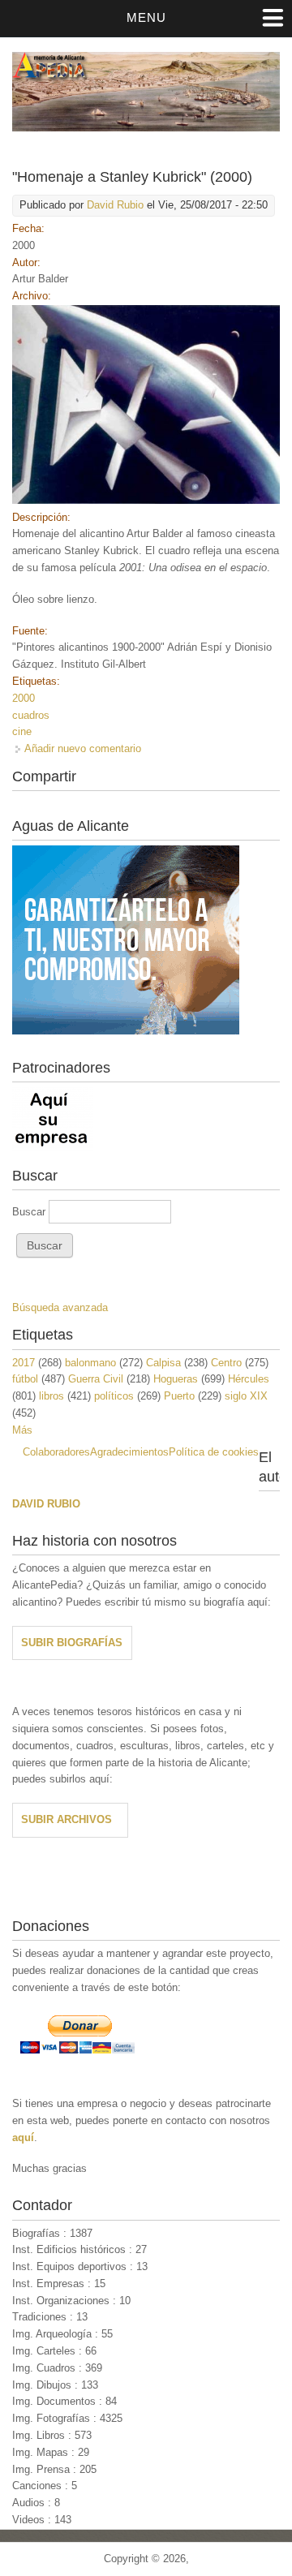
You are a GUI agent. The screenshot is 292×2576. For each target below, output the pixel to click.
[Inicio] (146, 128)
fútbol (25, 1379)
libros (52, 1396)
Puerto (179, 1396)
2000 (24, 698)
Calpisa (163, 1363)
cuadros (31, 715)
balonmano (90, 1363)
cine (22, 731)
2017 (24, 1363)
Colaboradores (56, 1452)
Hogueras (176, 1379)
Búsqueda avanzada (60, 1307)
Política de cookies (214, 1452)
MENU (146, 17)
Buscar (30, 1212)
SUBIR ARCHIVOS (67, 1819)
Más (22, 1430)
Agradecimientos (129, 1452)
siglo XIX (246, 1396)
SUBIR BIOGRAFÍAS (72, 1643)
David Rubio (115, 205)
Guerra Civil (96, 1379)
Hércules (249, 1379)
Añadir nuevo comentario (83, 748)
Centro (226, 1363)
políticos (114, 1396)
